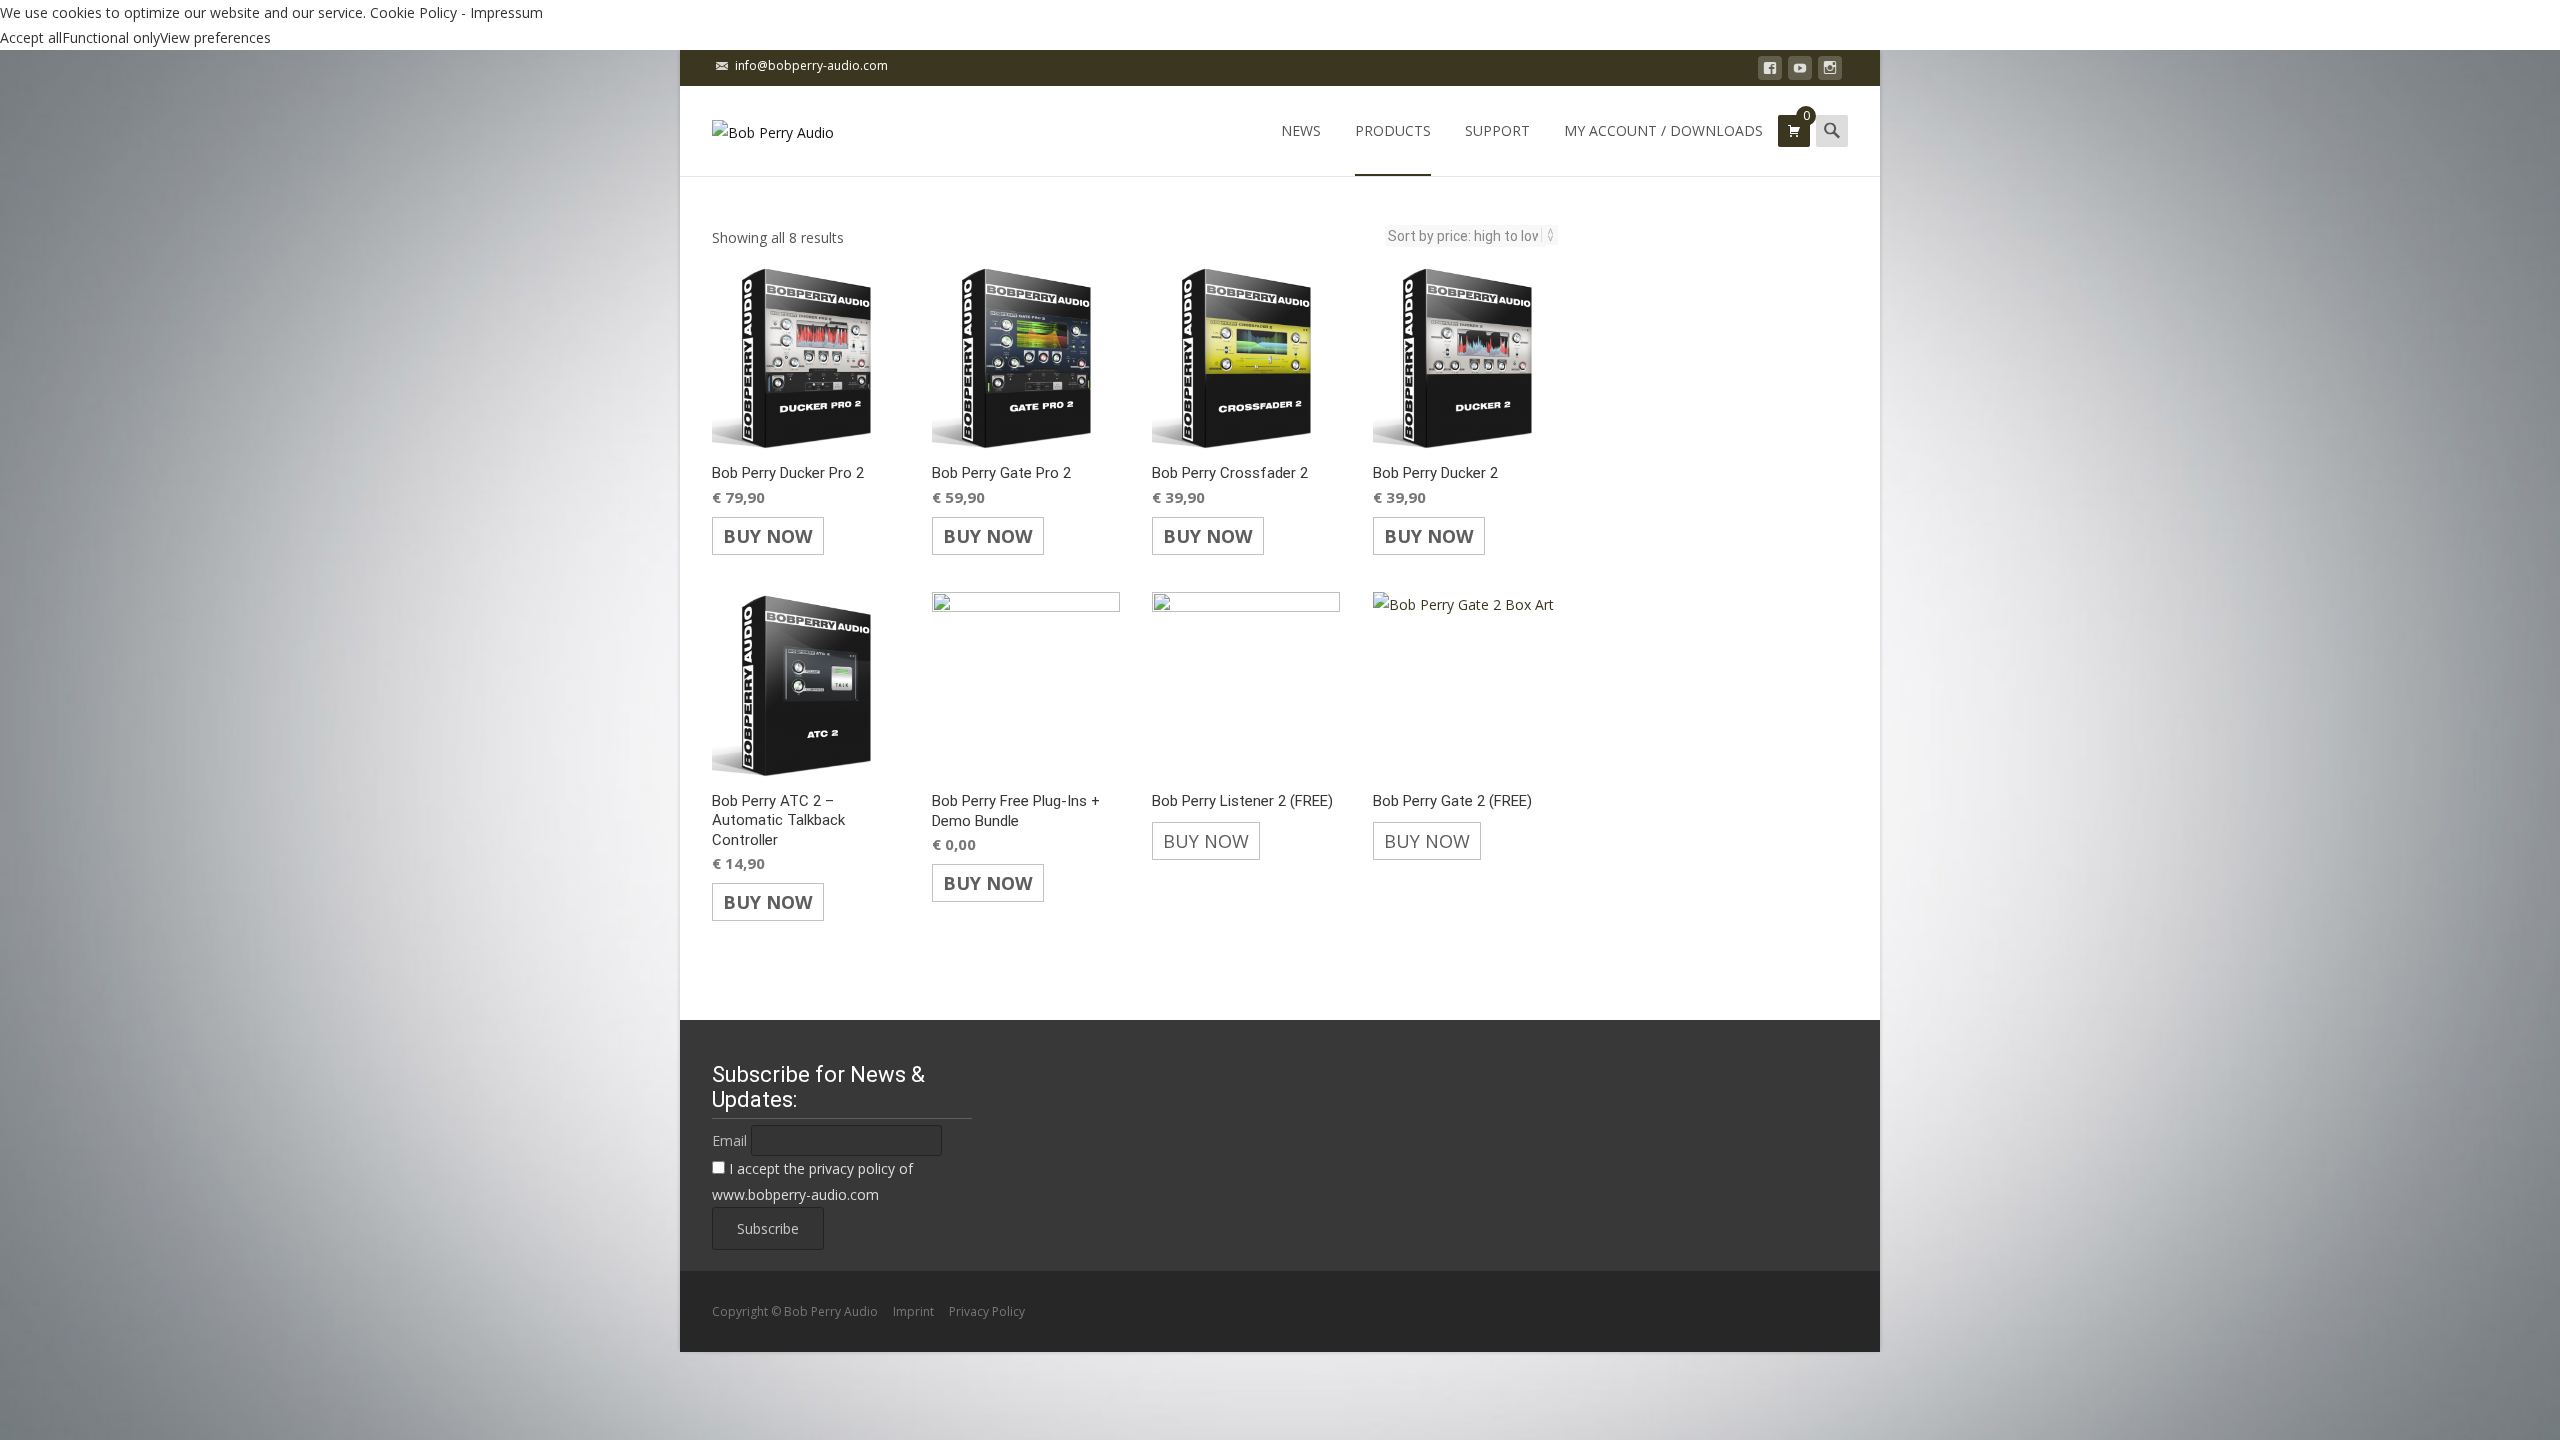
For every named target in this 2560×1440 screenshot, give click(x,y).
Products (1393, 130)
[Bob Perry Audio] (757, 126)
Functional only (111, 37)
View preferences (215, 37)
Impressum (506, 12)
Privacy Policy (987, 1311)
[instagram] (1830, 71)
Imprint (913, 1311)
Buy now (768, 536)
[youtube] (1800, 71)
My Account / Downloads (1663, 130)
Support (1497, 130)
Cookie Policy (413, 12)
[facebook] (1770, 71)
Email (729, 1140)
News (1301, 130)
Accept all (31, 37)
